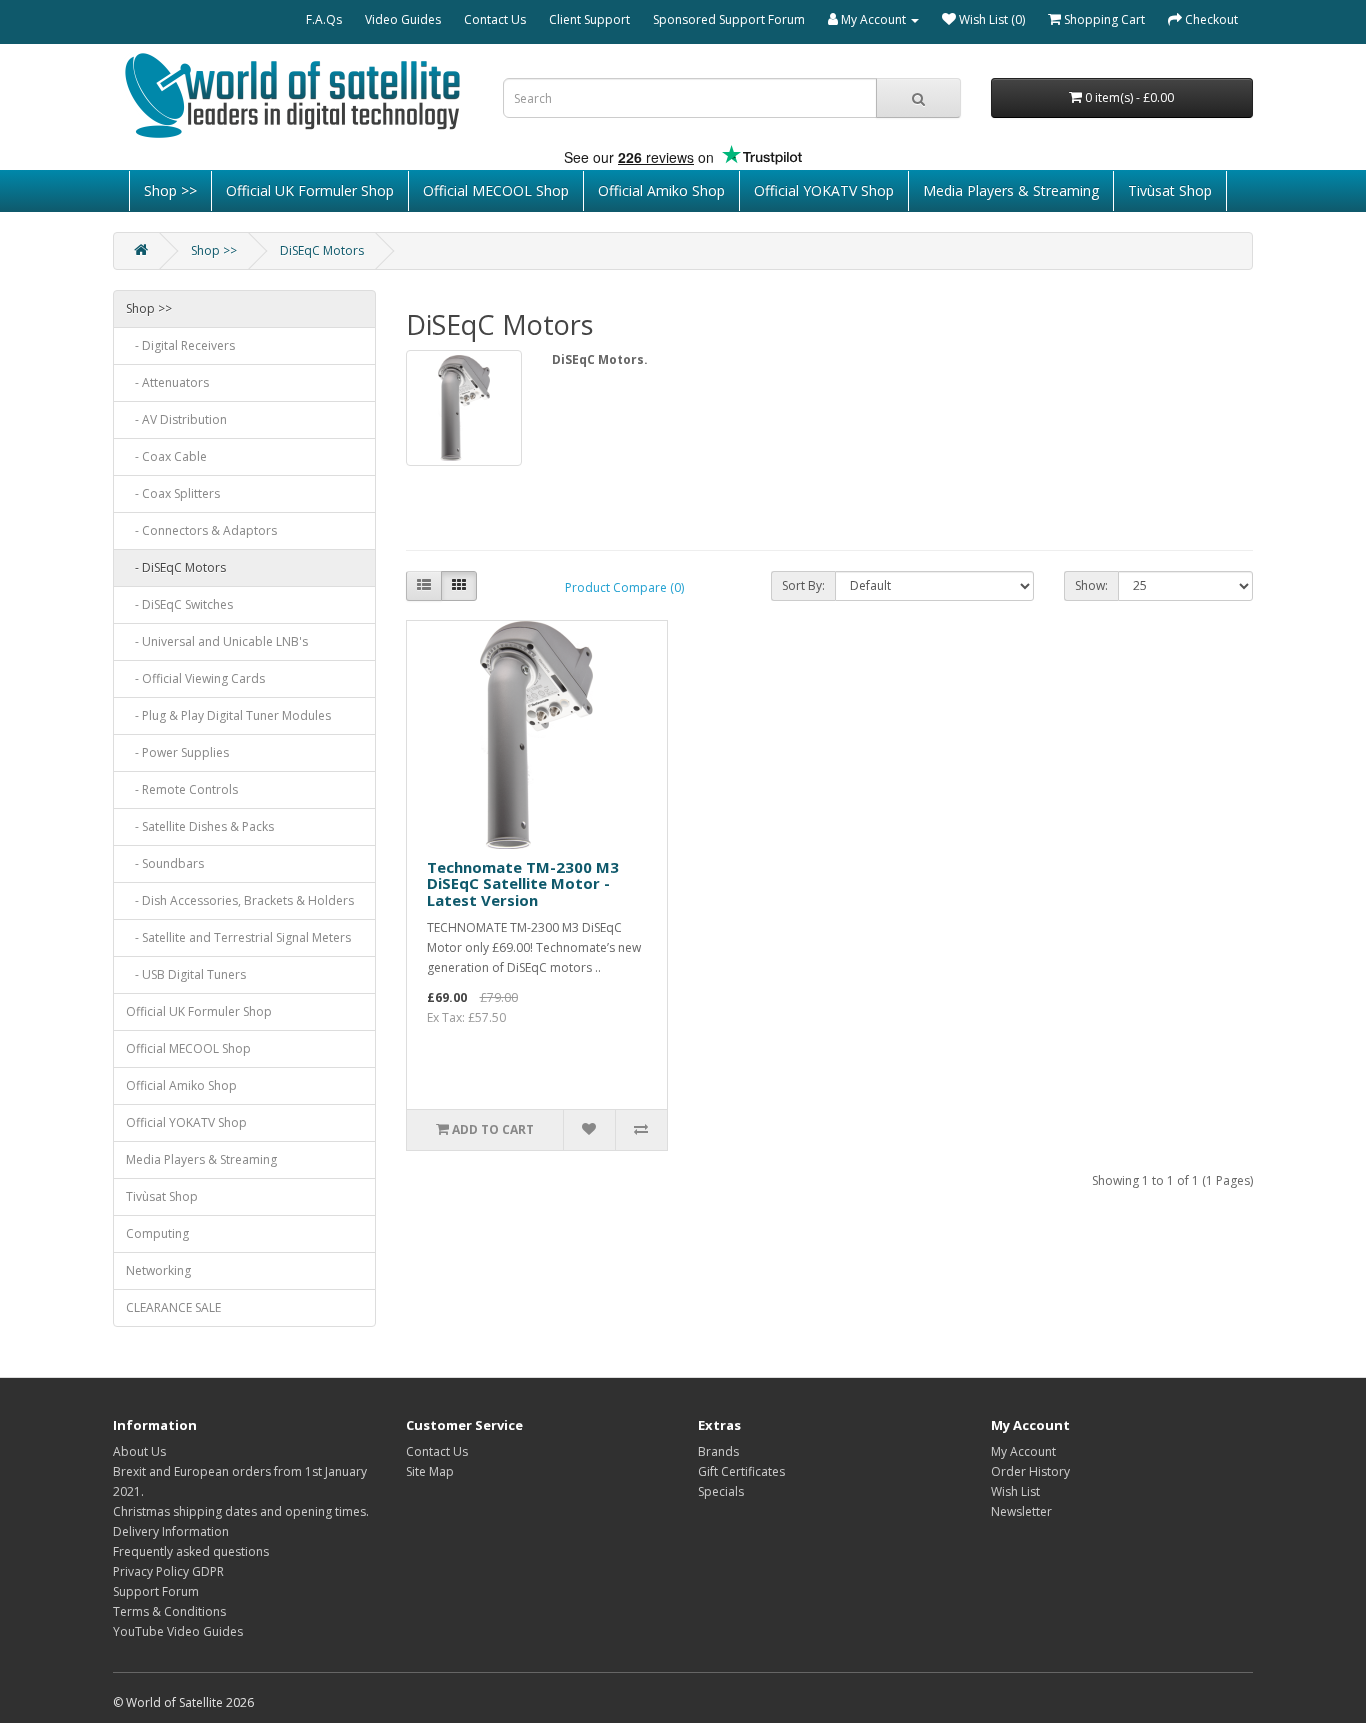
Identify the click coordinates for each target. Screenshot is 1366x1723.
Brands (718, 1451)
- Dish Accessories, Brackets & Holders (240, 900)
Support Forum (156, 1591)
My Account (1023, 1451)
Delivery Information (171, 1531)
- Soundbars (165, 863)
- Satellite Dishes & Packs (200, 826)
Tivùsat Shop (1170, 190)
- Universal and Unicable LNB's (217, 641)
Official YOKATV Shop (824, 190)
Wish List (1015, 1491)
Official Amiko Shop (661, 190)
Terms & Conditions (169, 1611)
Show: (1091, 585)
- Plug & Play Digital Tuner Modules (228, 715)
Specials (721, 1491)
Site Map (430, 1471)
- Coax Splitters (173, 493)
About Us (139, 1451)
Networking (158, 1270)
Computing (157, 1233)
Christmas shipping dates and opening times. (241, 1511)
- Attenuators (167, 382)
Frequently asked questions (191, 1551)
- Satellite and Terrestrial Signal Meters (238, 937)
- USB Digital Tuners (186, 974)
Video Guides (403, 19)
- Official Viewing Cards (195, 678)
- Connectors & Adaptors (201, 530)
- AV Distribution (176, 419)
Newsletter (1021, 1511)
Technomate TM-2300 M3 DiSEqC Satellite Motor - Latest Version (523, 883)
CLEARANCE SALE (173, 1307)
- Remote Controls (182, 789)
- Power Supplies (177, 752)
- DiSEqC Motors (176, 567)
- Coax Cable (166, 456)
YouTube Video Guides (178, 1631)
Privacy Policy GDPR (168, 1571)
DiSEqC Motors (322, 250)
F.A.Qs (324, 19)
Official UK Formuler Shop (310, 190)
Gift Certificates (741, 1471)
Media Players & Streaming (1011, 190)
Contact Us (495, 19)
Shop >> (170, 190)
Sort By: (803, 585)
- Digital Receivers (180, 345)
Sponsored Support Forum (729, 19)
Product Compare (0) (624, 587)
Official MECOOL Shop (496, 190)
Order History (1030, 1471)
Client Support (589, 19)
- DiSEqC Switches (179, 604)
